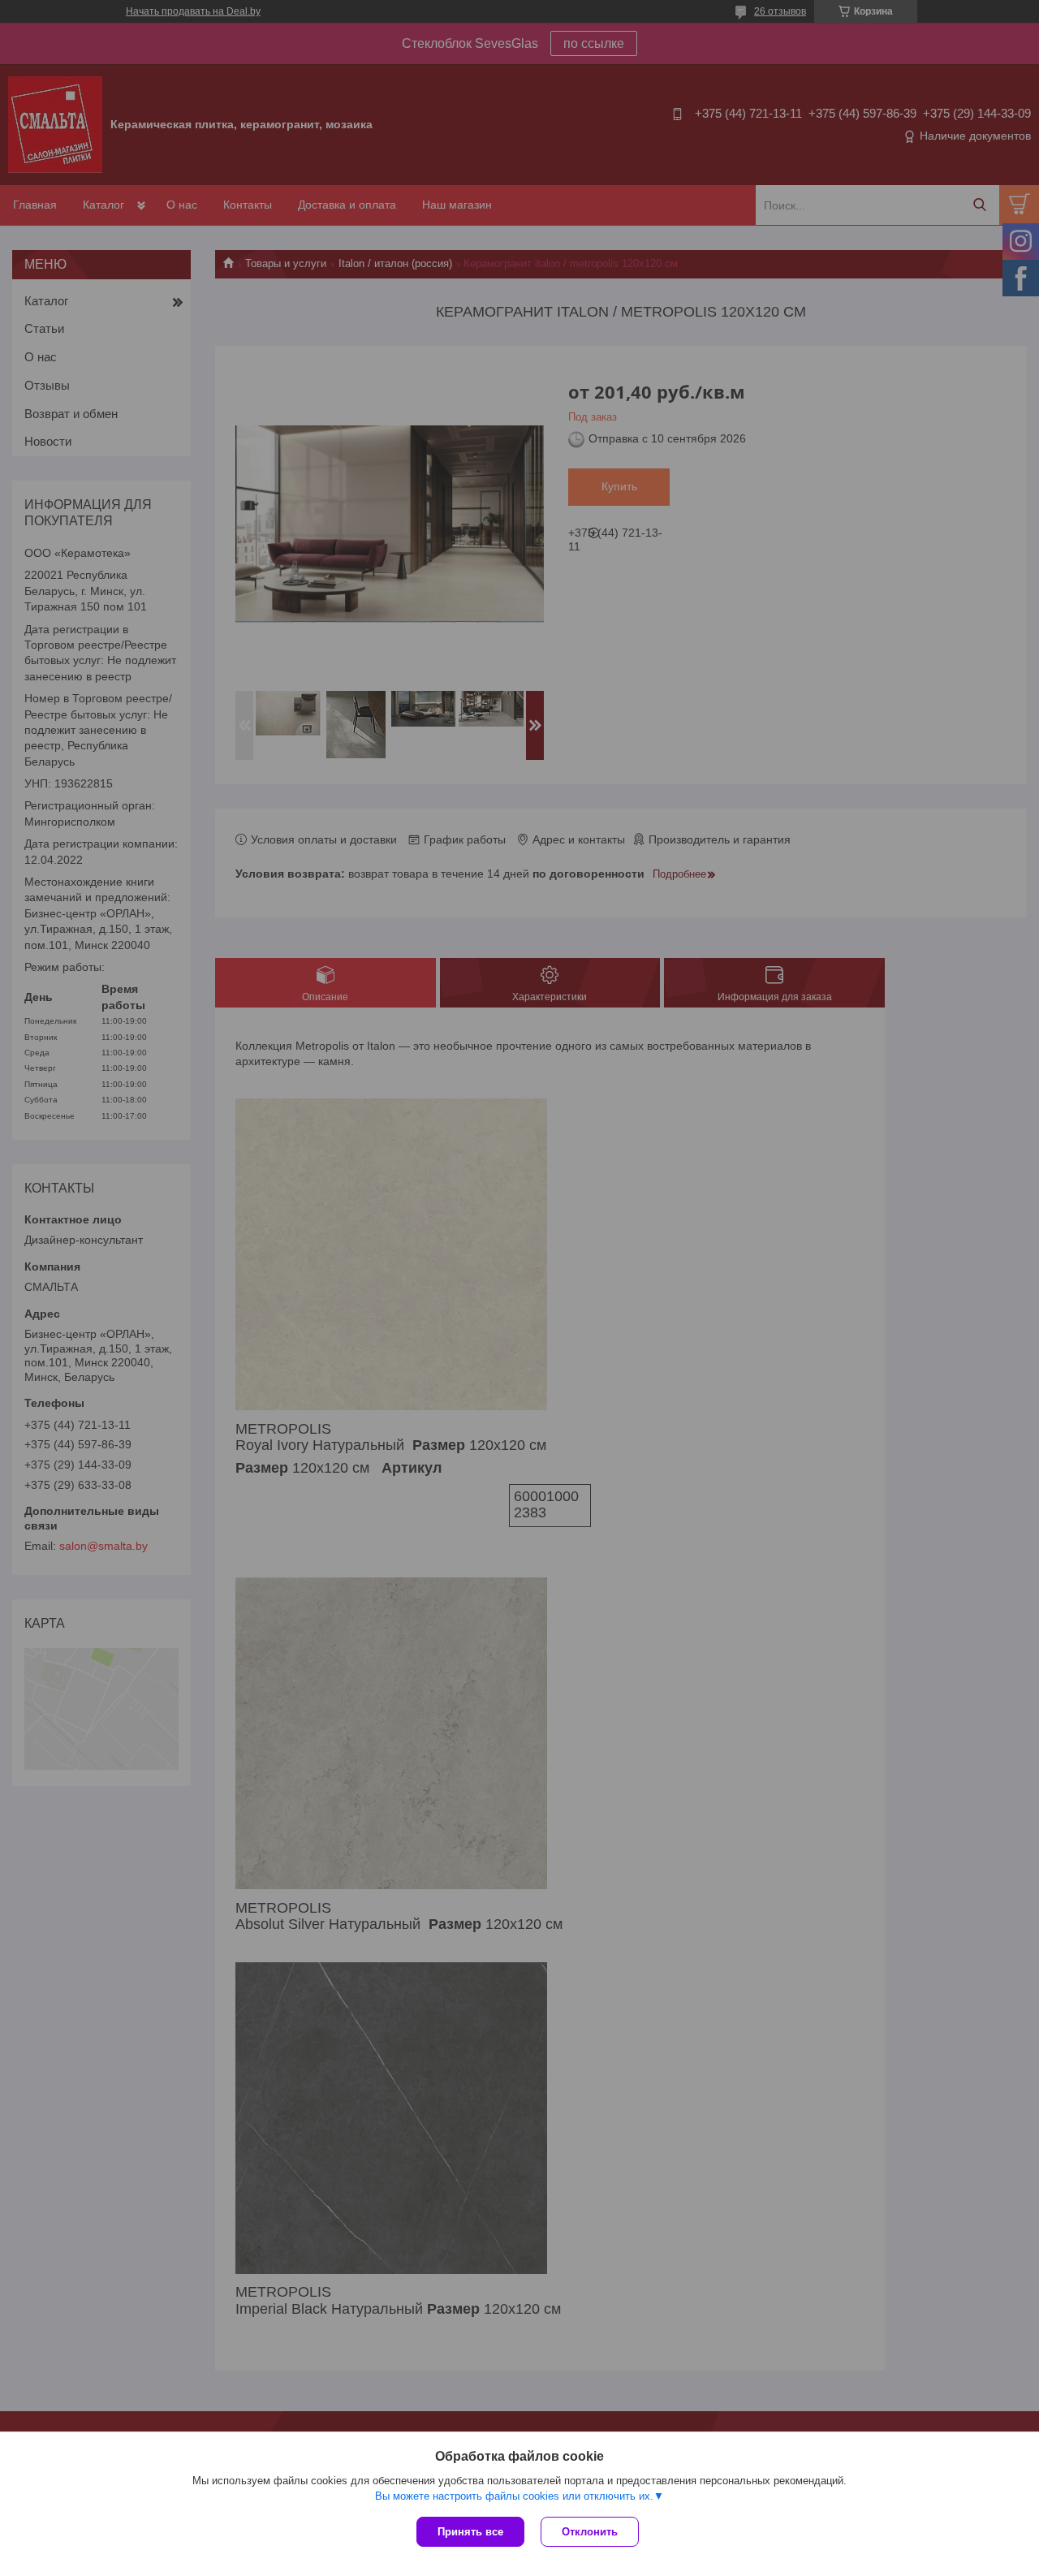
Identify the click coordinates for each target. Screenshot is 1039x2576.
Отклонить (590, 2532)
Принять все (470, 2532)
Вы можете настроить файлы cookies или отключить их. (514, 2496)
